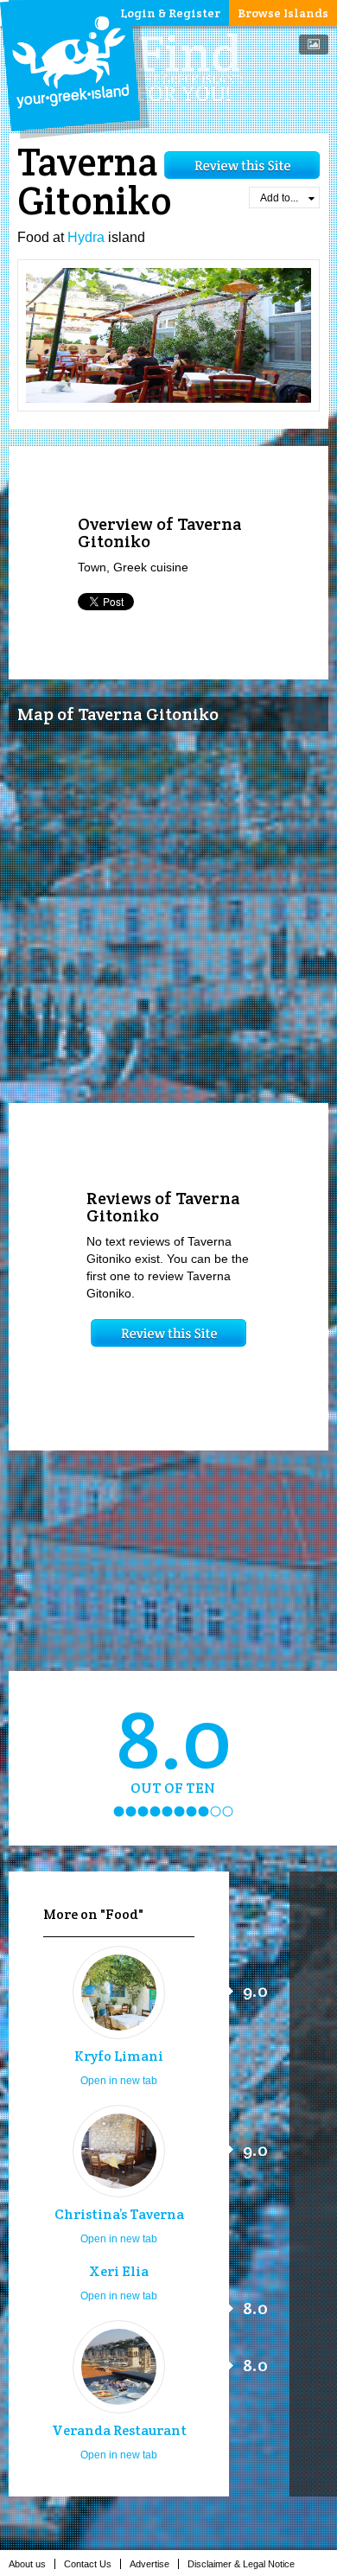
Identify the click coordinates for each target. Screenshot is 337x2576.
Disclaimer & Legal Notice (241, 2564)
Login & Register (170, 13)
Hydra (86, 237)
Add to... (279, 198)
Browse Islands (283, 13)
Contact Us (88, 2564)
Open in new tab (119, 2081)
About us (27, 2564)
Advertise (149, 2564)
